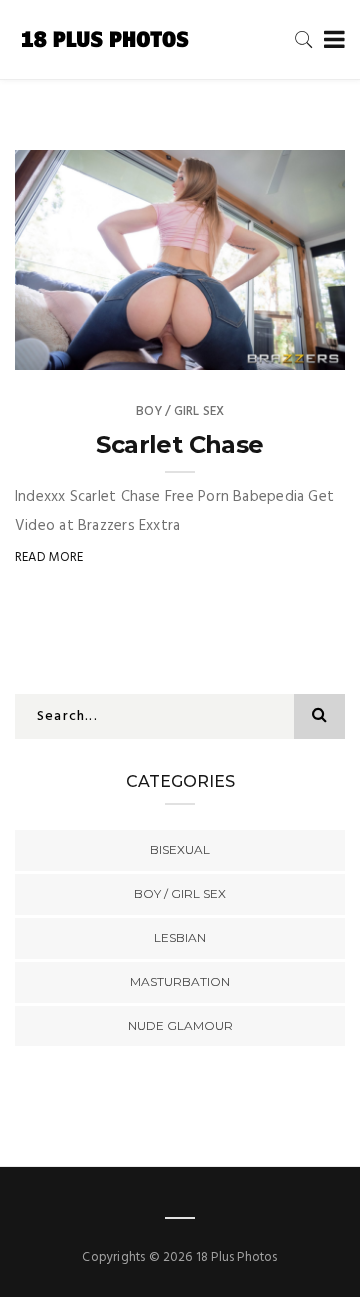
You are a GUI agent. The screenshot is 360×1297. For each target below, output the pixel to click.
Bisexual (180, 849)
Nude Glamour (180, 1025)
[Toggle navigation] (330, 40)
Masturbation (180, 981)
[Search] (304, 39)
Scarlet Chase (179, 444)
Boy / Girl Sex (180, 411)
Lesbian (180, 937)
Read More (49, 557)
